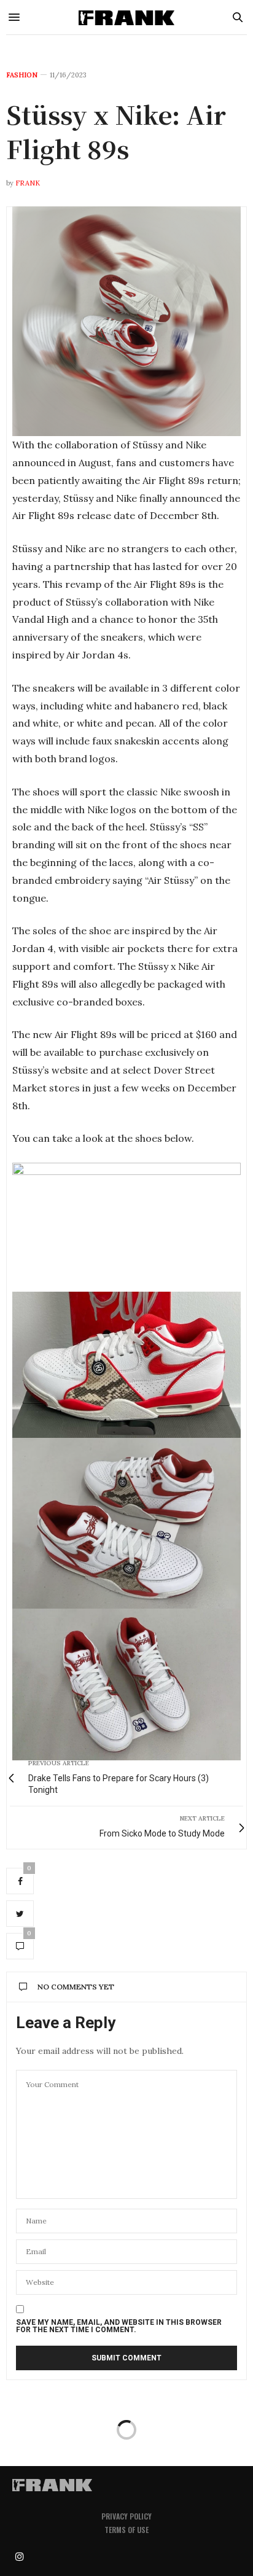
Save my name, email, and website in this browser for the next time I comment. (119, 2326)
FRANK (28, 183)
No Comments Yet (76, 1987)
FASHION (22, 75)
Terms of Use (126, 2530)
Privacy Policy (126, 2516)
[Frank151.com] (126, 17)
